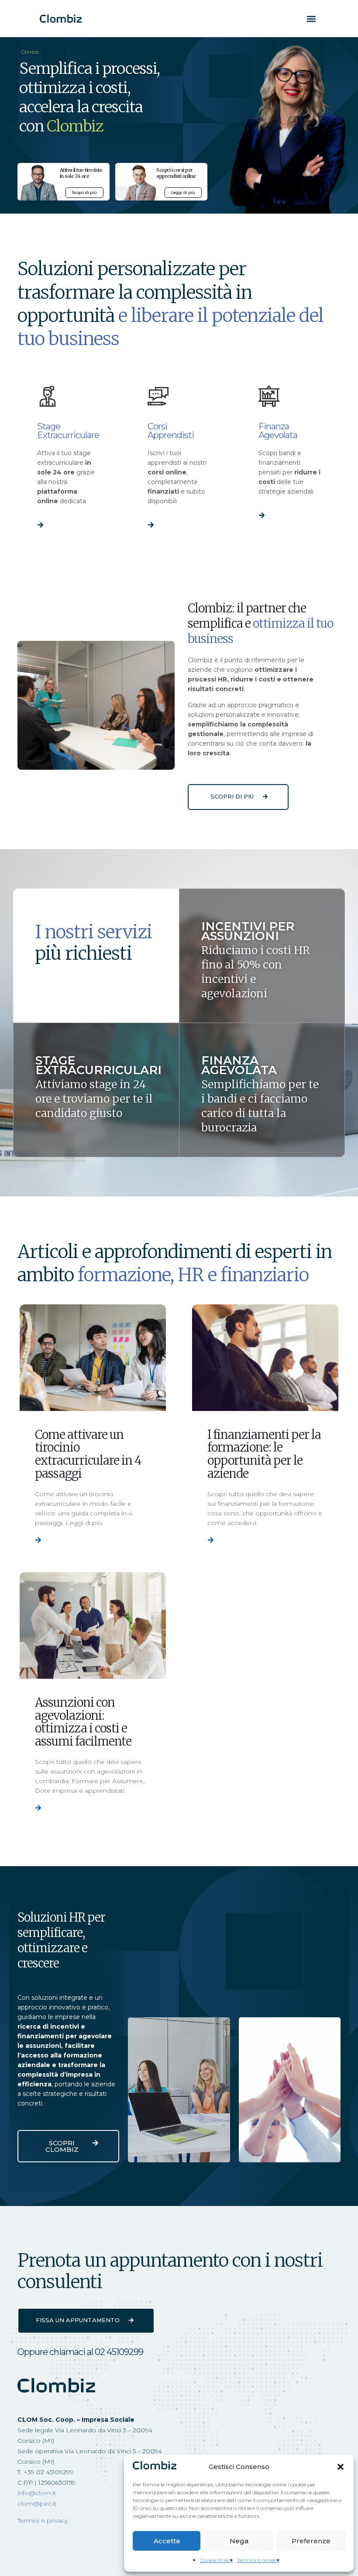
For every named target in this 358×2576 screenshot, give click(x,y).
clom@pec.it (37, 2503)
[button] (341, 2467)
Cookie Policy (216, 2560)
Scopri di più (84, 192)
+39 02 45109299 (48, 2472)
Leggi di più (183, 192)
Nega (239, 2541)
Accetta (167, 2541)
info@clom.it (37, 2493)
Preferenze (311, 2541)
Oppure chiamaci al (80, 2352)
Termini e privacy (258, 2560)
